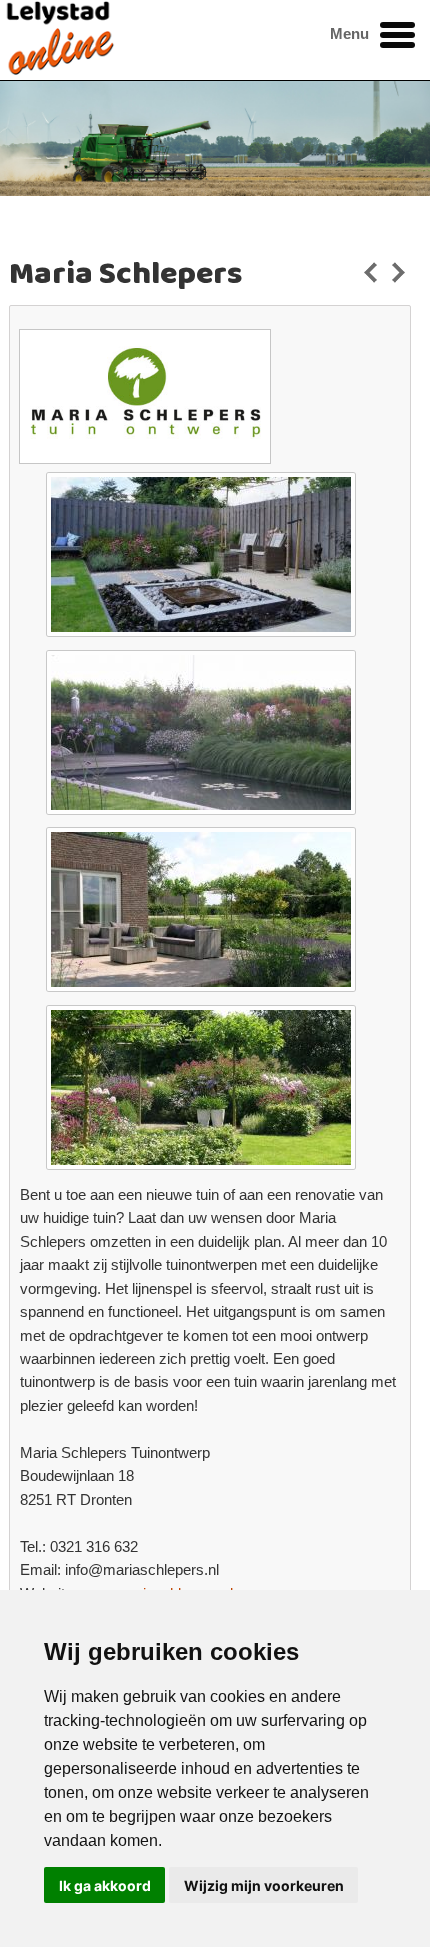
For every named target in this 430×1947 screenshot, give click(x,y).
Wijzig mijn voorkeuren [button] (264, 1885)
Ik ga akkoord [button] (105, 1885)
